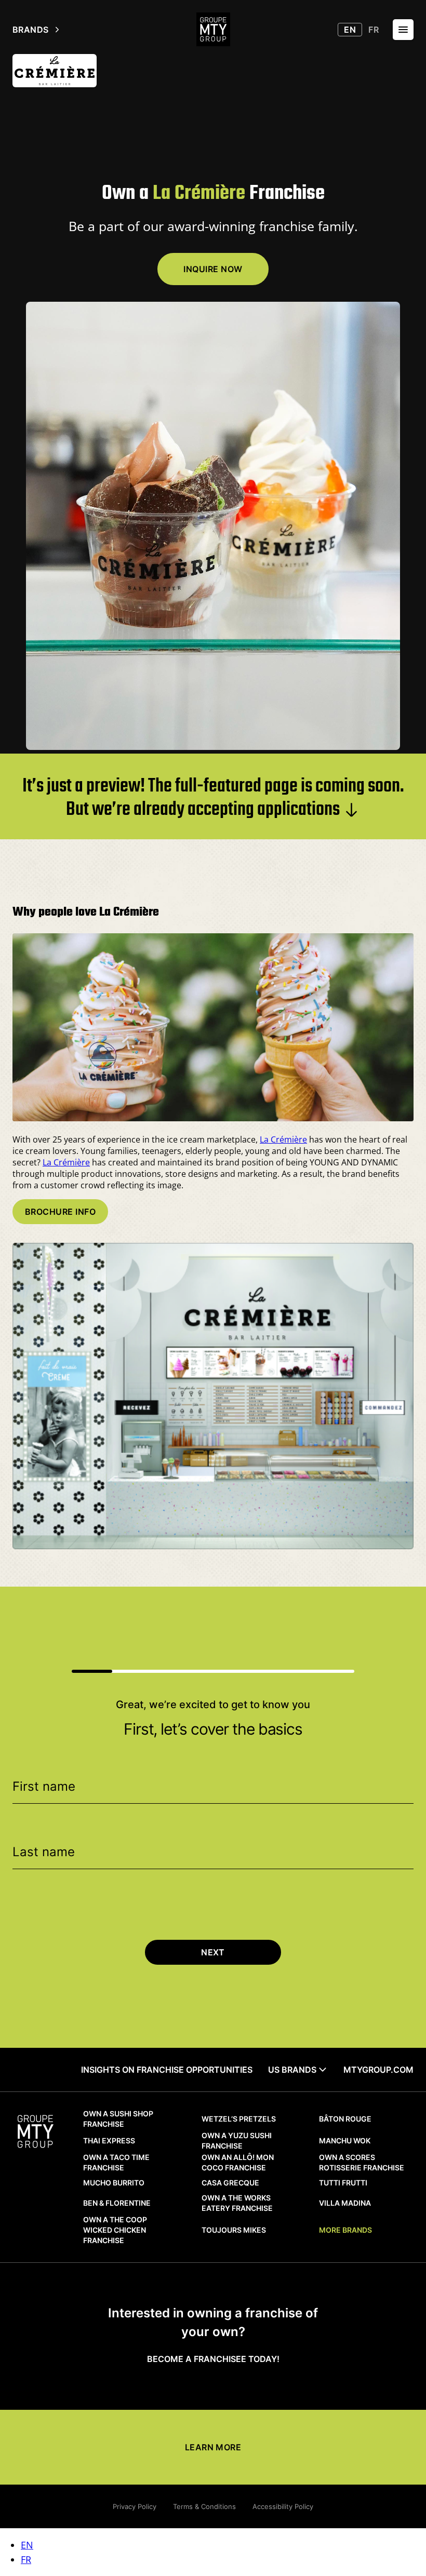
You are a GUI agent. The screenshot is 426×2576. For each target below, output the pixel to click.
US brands (292, 2070)
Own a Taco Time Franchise (116, 2162)
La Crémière (283, 1139)
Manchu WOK (345, 2141)
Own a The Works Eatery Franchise (237, 2203)
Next (213, 1952)
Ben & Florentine (117, 2203)
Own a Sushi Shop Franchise (118, 2119)
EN (27, 2545)
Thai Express (109, 2141)
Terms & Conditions (204, 2506)
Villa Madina (345, 2203)
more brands (345, 2230)
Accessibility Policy (283, 2506)
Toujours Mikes (234, 2230)
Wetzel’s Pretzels (239, 2119)
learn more (213, 2447)
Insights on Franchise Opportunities (167, 2070)
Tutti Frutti (343, 2183)
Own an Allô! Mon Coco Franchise (238, 2162)
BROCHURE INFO (60, 1212)
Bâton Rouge (345, 2119)
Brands (31, 30)
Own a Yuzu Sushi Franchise (237, 2141)
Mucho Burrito (114, 2183)
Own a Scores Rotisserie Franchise (362, 2162)
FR (26, 2559)
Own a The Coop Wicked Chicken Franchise (115, 2230)
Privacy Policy (135, 2506)
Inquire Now (213, 269)
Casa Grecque (230, 2183)
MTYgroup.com (378, 2070)
